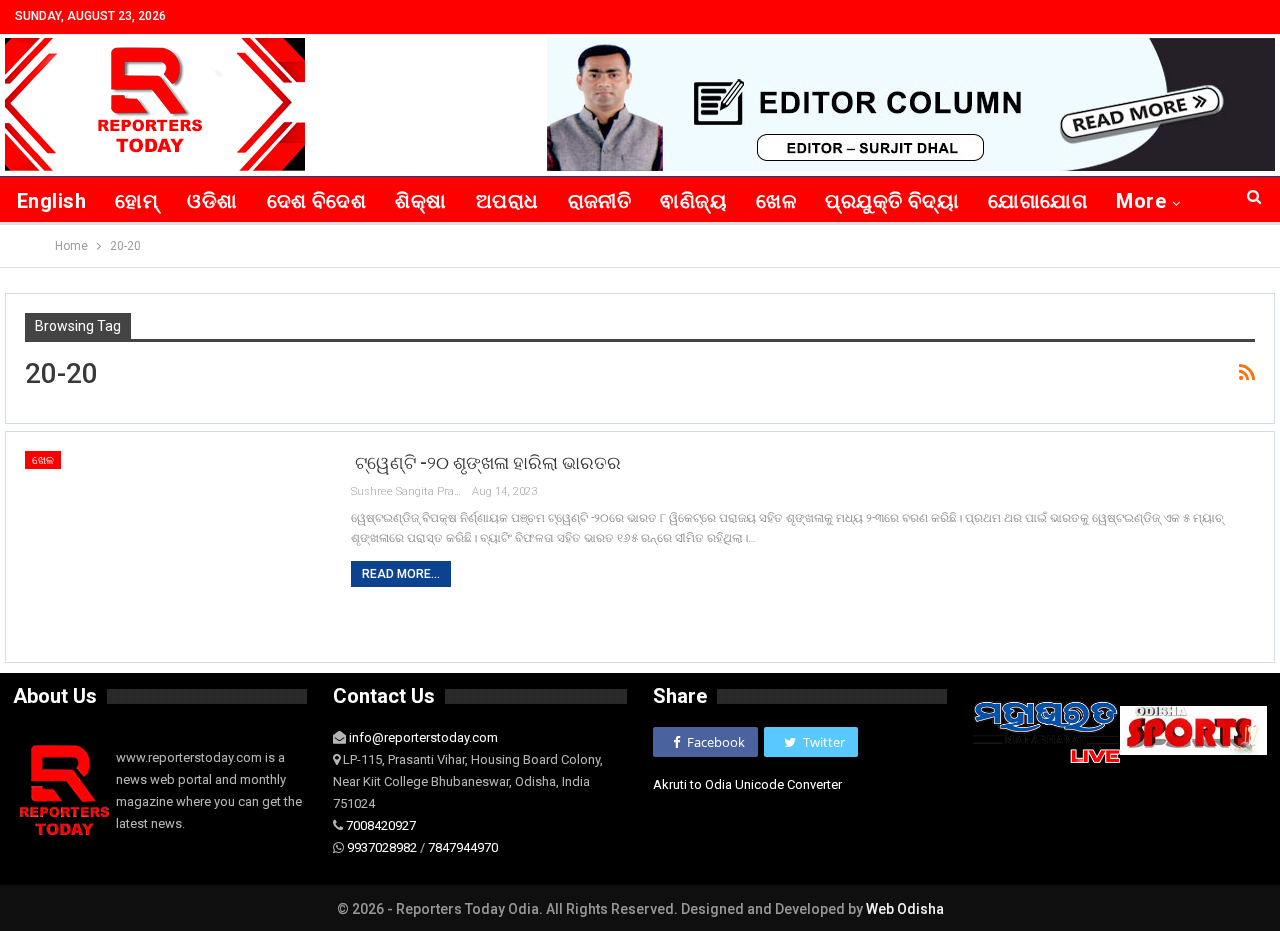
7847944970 (463, 847)
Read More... (401, 574)
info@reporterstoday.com (423, 737)
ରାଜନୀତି (600, 201)
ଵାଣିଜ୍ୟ (693, 201)
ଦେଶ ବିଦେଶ (317, 201)
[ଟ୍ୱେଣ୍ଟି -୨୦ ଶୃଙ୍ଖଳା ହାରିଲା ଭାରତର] (175, 547)
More (1141, 201)
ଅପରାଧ (507, 201)
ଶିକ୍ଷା (420, 201)
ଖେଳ (776, 201)
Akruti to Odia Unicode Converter (747, 784)
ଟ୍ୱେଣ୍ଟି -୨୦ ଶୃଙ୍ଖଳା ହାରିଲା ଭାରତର (486, 462)
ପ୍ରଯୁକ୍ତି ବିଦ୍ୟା (892, 201)
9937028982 (382, 847)
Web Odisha (905, 909)
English (51, 201)
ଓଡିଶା (212, 201)
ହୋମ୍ (136, 201)
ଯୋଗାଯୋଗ (1037, 201)
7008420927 (381, 825)
